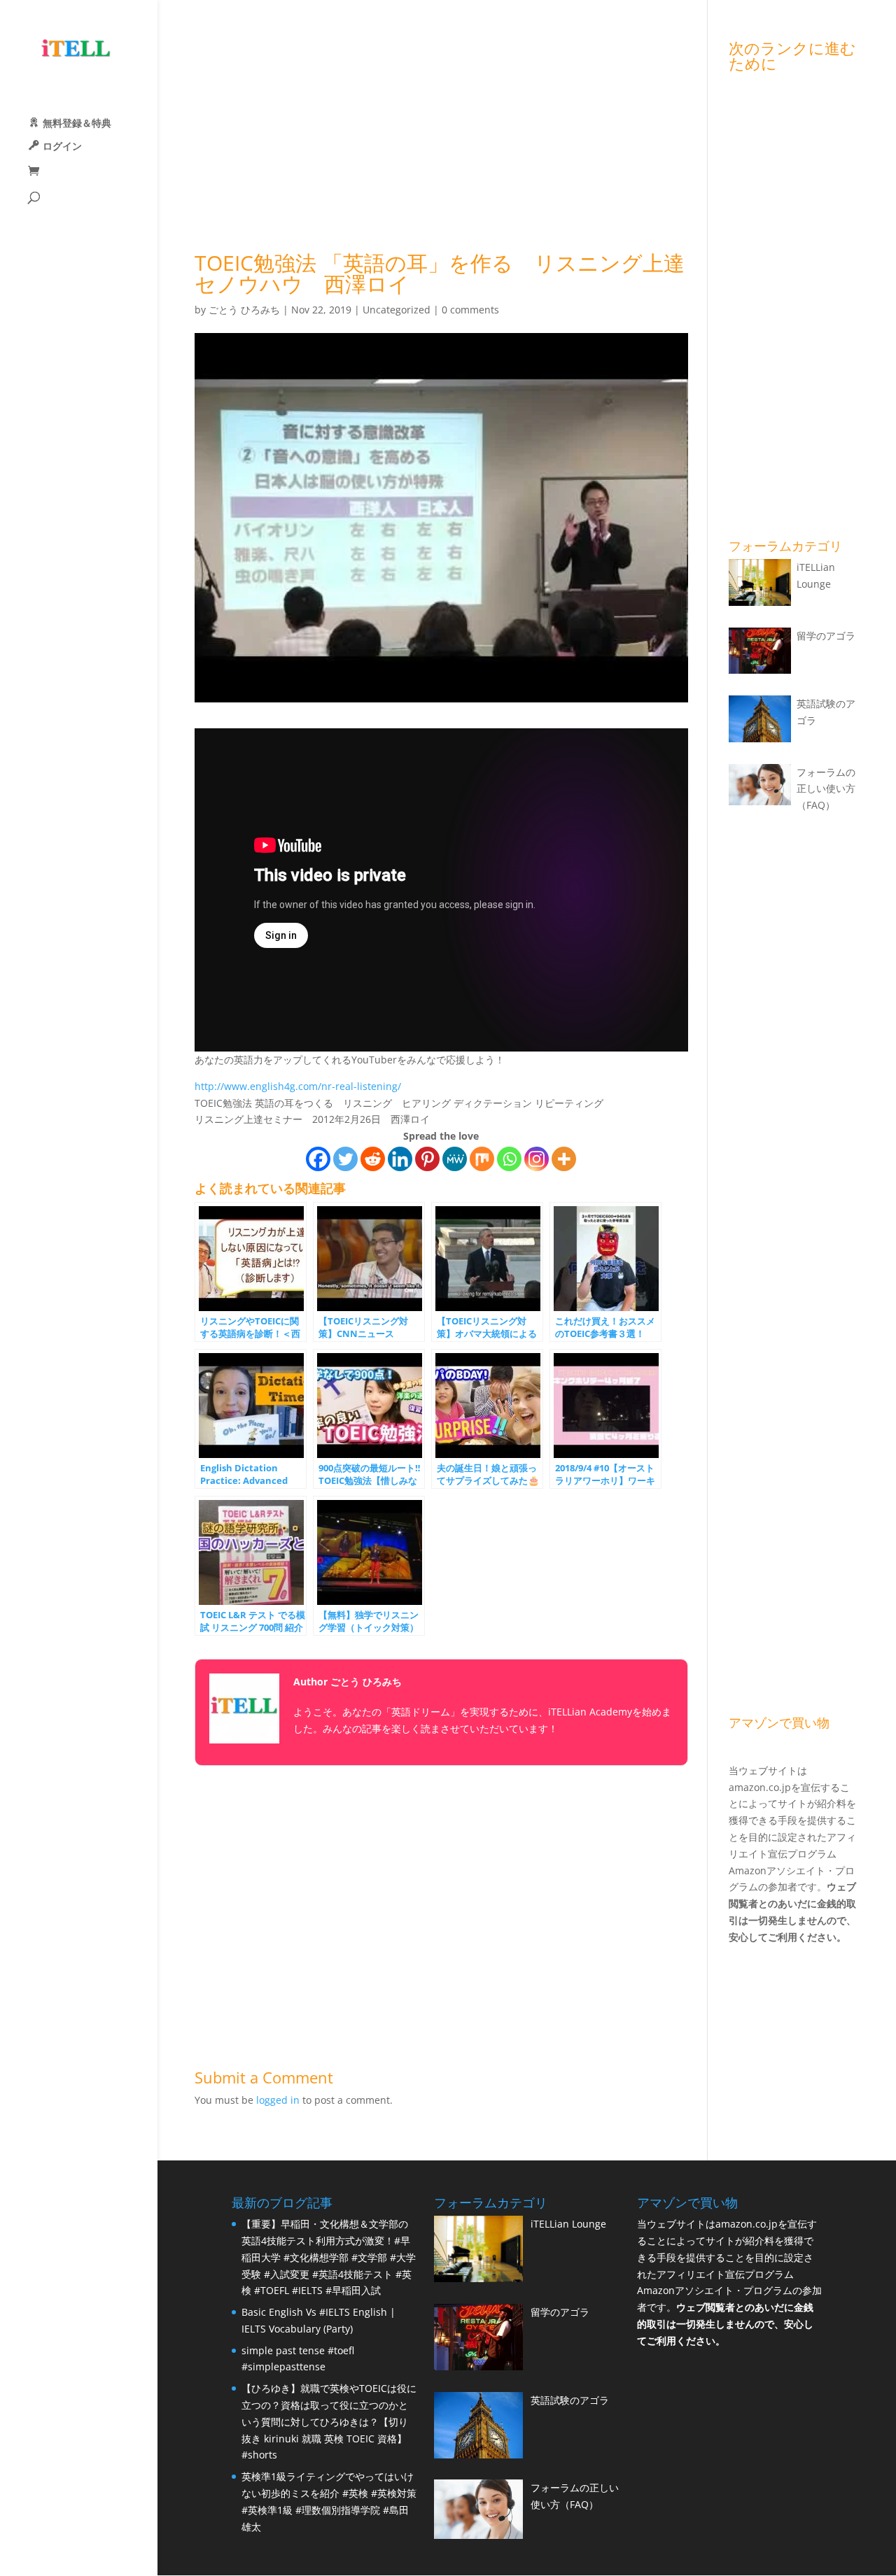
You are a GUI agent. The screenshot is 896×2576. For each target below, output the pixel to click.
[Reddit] (373, 1159)
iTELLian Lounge (568, 2224)
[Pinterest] (427, 1159)
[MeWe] (455, 1159)
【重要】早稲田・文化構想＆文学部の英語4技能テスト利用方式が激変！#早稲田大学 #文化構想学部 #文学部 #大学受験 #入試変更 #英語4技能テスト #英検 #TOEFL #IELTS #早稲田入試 (329, 2257)
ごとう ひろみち (244, 310)
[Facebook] (318, 1159)
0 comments (470, 310)
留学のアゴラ (826, 636)
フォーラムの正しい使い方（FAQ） (826, 789)
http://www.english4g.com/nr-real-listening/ (298, 1086)
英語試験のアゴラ (570, 2400)
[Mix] (482, 1159)
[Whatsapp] (509, 1159)
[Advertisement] (441, 138)
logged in (278, 2100)
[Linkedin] (400, 1159)
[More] (564, 1159)
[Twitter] (345, 1159)
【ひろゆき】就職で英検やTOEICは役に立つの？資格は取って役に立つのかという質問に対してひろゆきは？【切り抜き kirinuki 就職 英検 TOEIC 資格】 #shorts (329, 2421)
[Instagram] (537, 1159)
